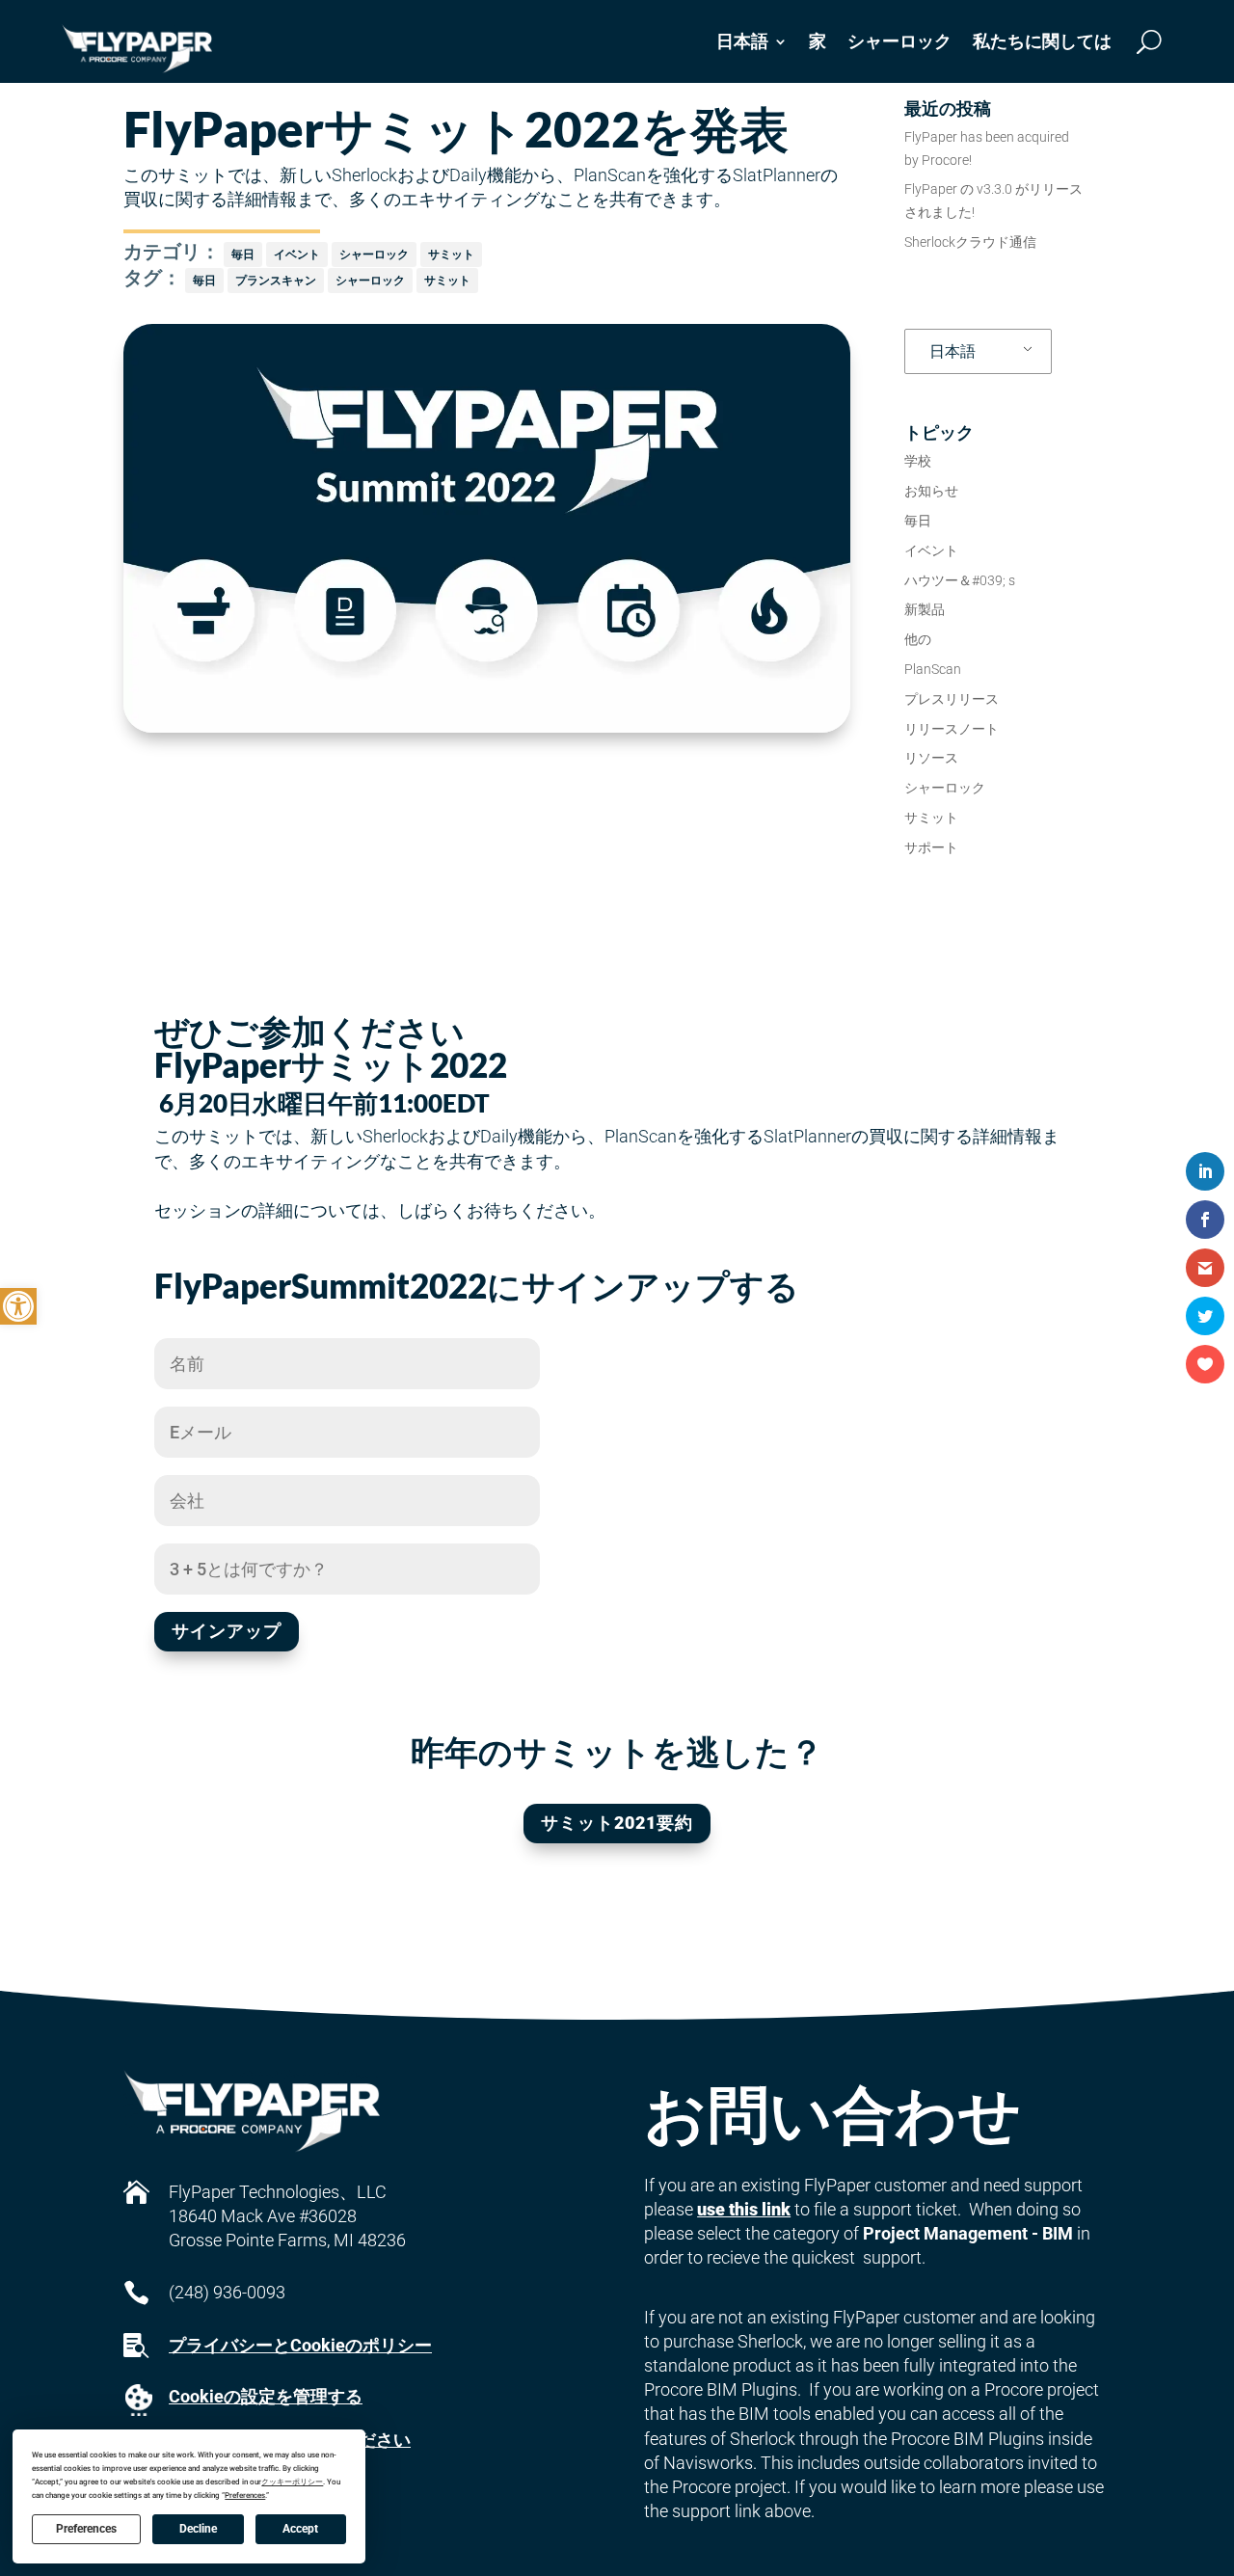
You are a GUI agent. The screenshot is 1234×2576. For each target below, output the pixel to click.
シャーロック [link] (899, 41)
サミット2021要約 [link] (617, 1823)
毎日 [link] (243, 254)
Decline (198, 2529)
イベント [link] (297, 254)
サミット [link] (451, 254)
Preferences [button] (245, 2495)
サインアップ (227, 1631)
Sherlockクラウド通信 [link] (970, 242)
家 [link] (818, 41)
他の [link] (918, 639)
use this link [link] (744, 2209)
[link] (18, 1306)
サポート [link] (931, 847)
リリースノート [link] (952, 729)
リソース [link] (931, 758)
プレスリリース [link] (952, 699)
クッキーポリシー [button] (292, 2482)
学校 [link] (918, 461)
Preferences (86, 2529)
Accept (300, 2529)
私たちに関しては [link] (1042, 41)
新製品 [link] (925, 609)
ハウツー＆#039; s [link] (960, 580)
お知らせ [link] (931, 491)
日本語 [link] (952, 351)
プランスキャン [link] (276, 280)
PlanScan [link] (933, 669)
